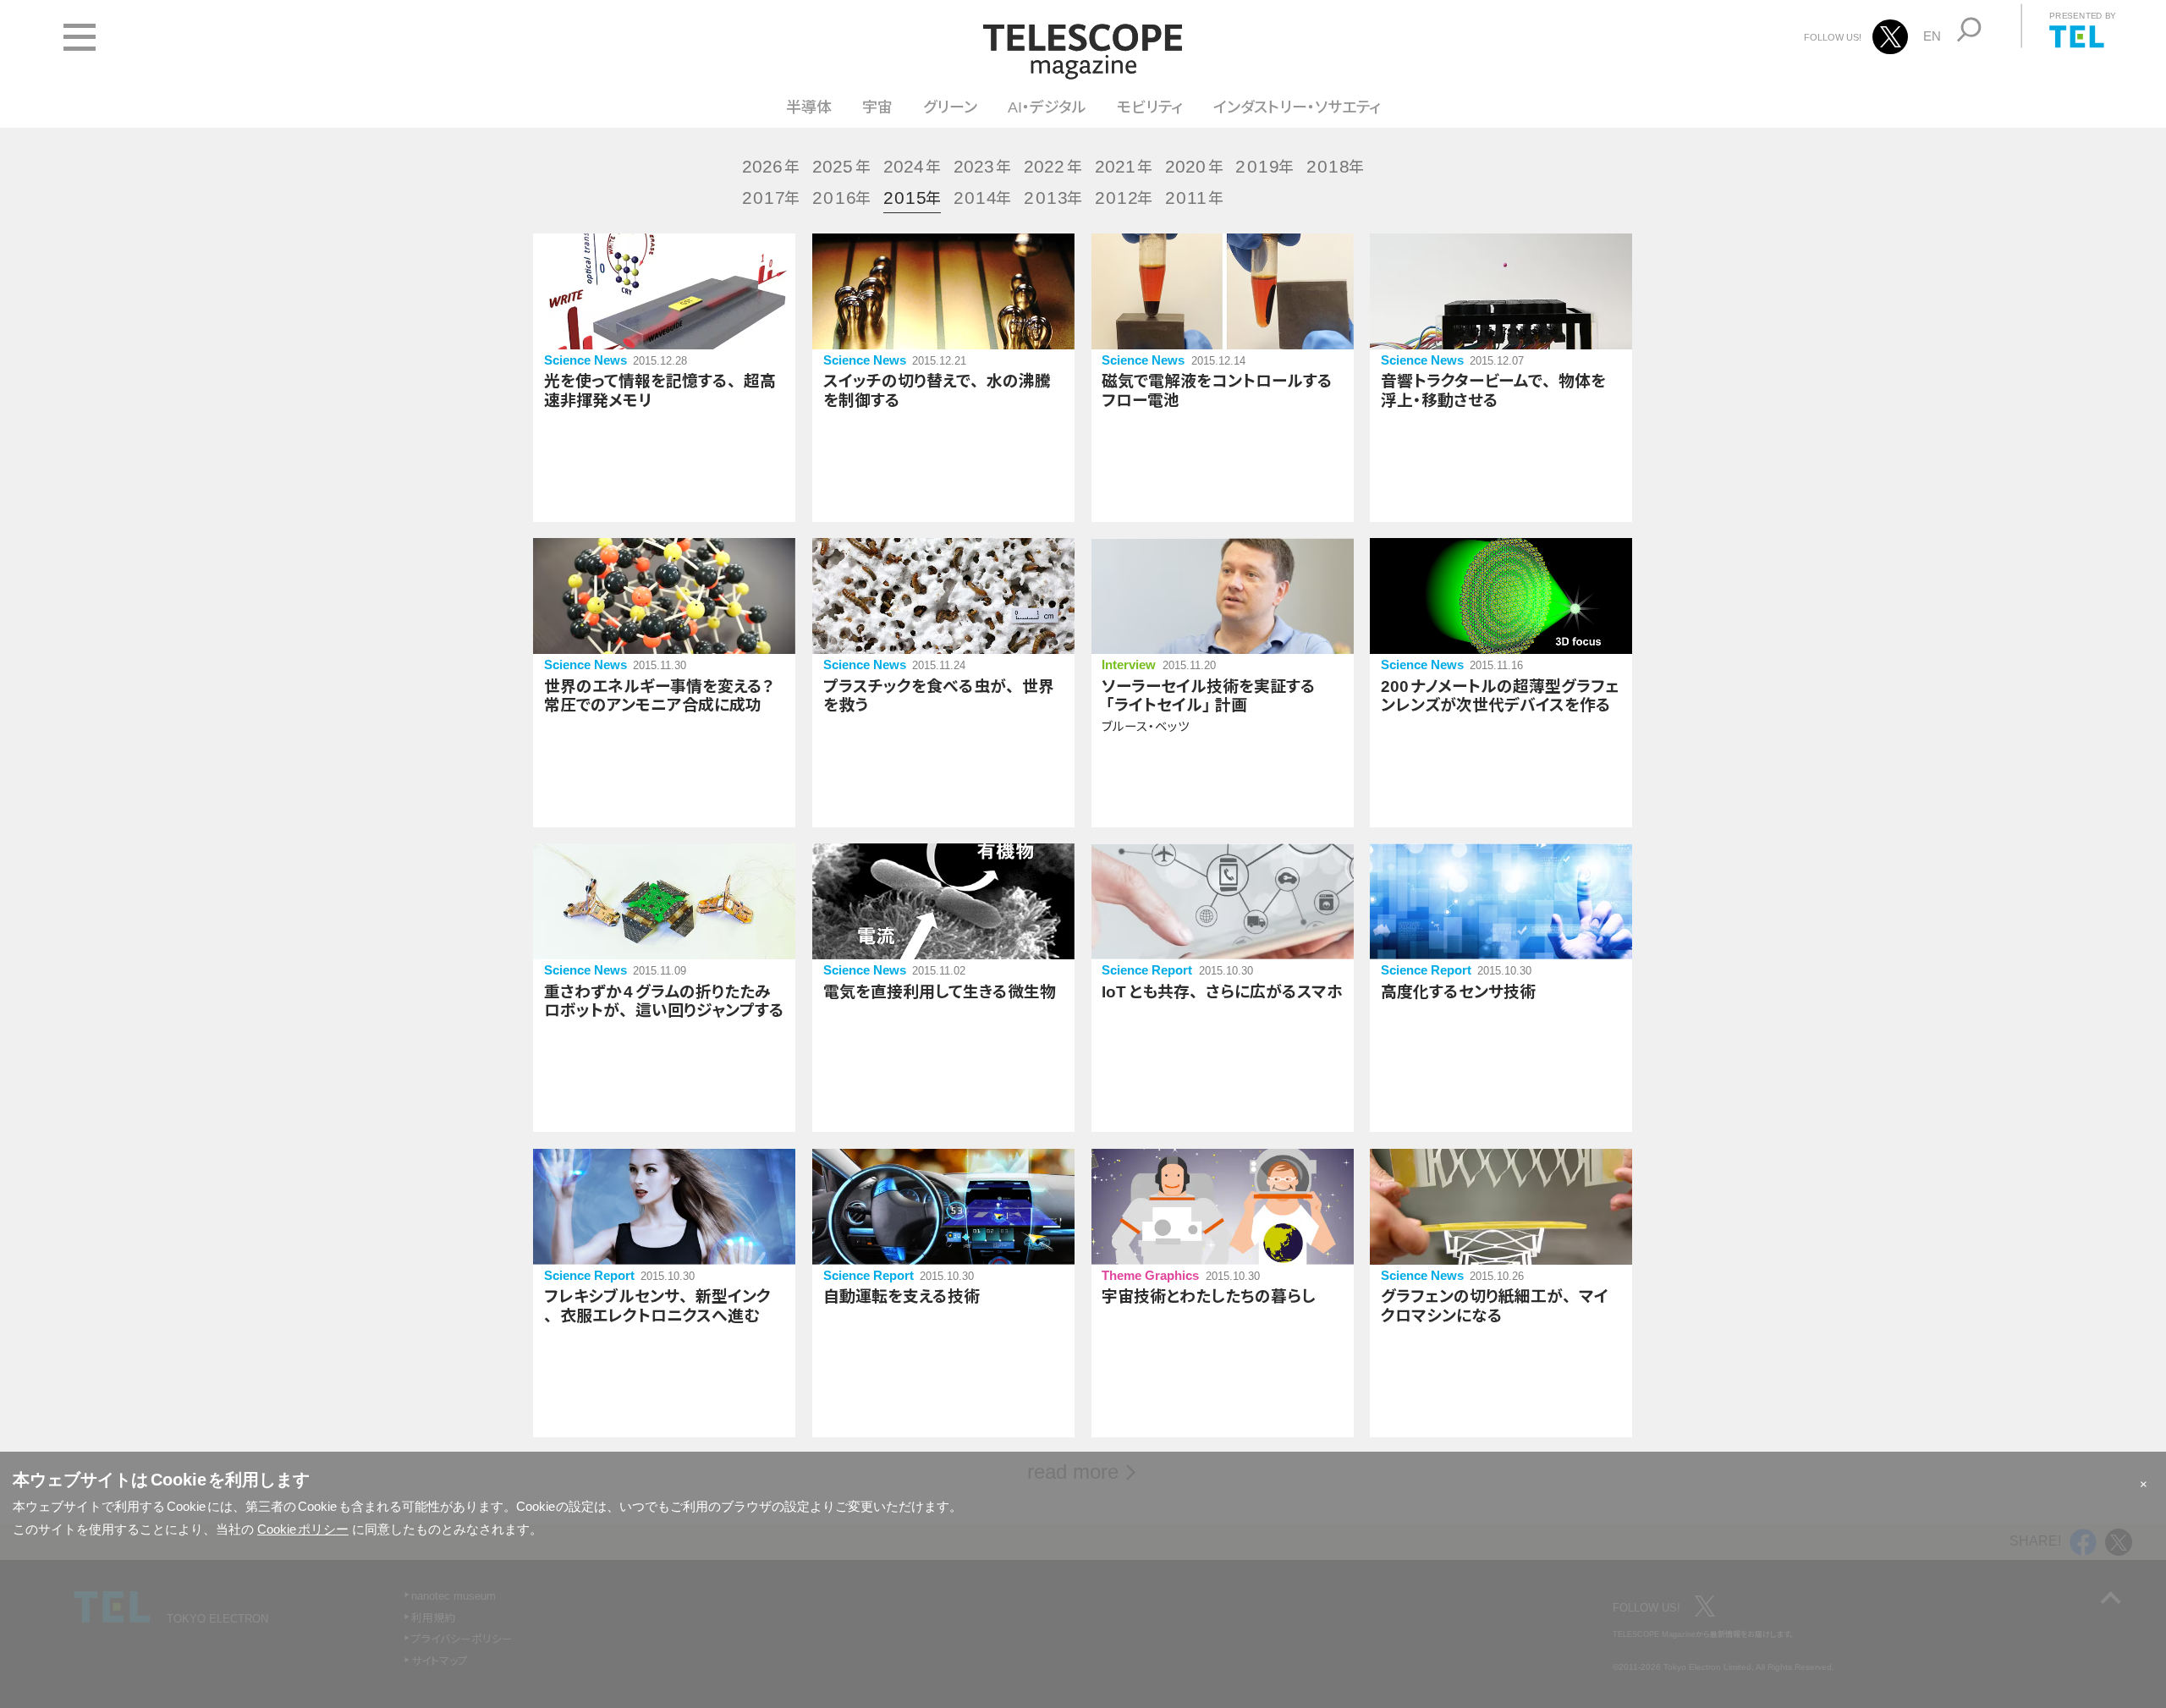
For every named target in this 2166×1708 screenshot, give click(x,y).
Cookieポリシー (303, 1529)
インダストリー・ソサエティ (1297, 107)
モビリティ (1150, 107)
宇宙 (877, 107)
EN (1932, 36)
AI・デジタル (1047, 107)
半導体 (809, 107)
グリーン (950, 107)
